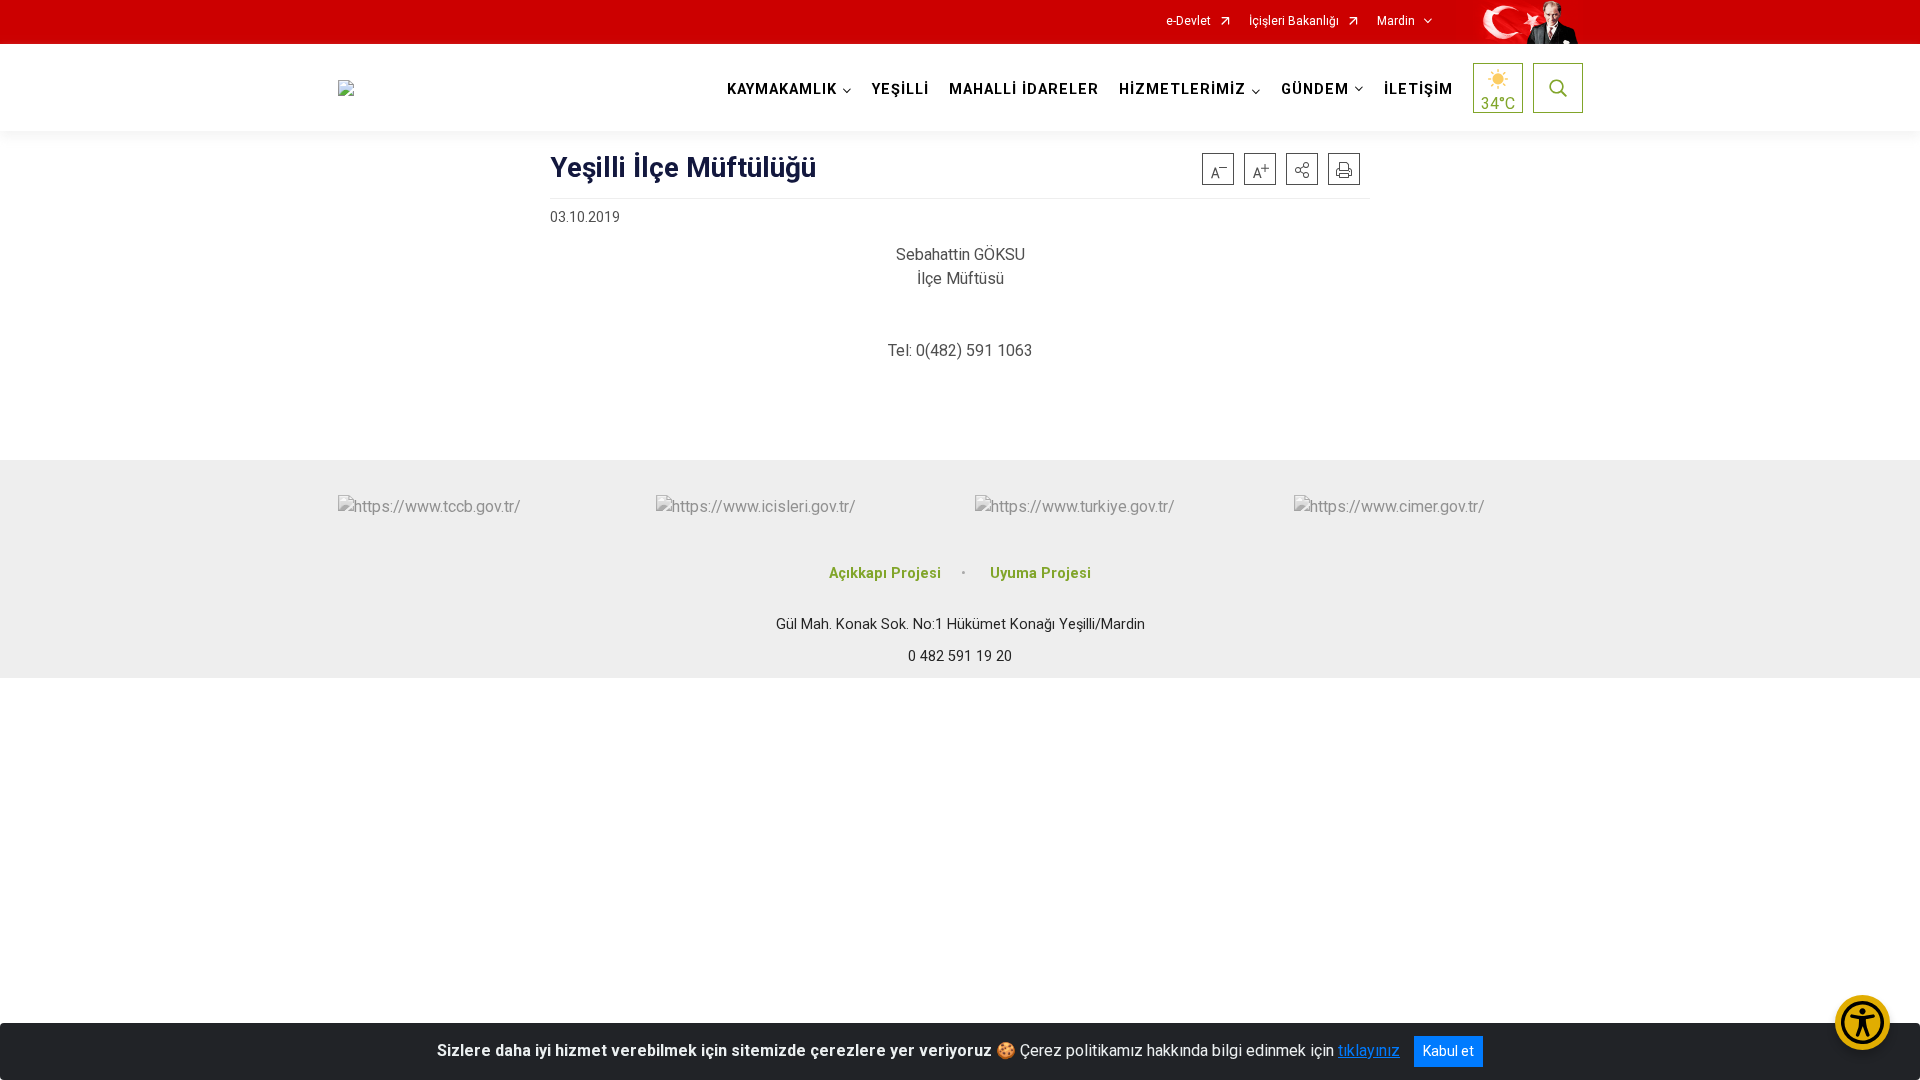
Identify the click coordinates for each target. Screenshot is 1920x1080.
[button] (1302, 169)
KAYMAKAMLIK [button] (782, 89)
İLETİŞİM (1418, 89)
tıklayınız (1369, 1050)
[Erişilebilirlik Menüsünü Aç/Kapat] (1862, 1022)
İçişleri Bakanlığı (1294, 21)
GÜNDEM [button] (1315, 89)
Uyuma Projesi (1040, 573)
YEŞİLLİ (900, 89)
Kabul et (1448, 1051)
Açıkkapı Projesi (885, 573)
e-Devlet (1188, 21)
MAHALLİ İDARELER (1024, 89)
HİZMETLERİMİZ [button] (1182, 89)
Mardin (1396, 21)
